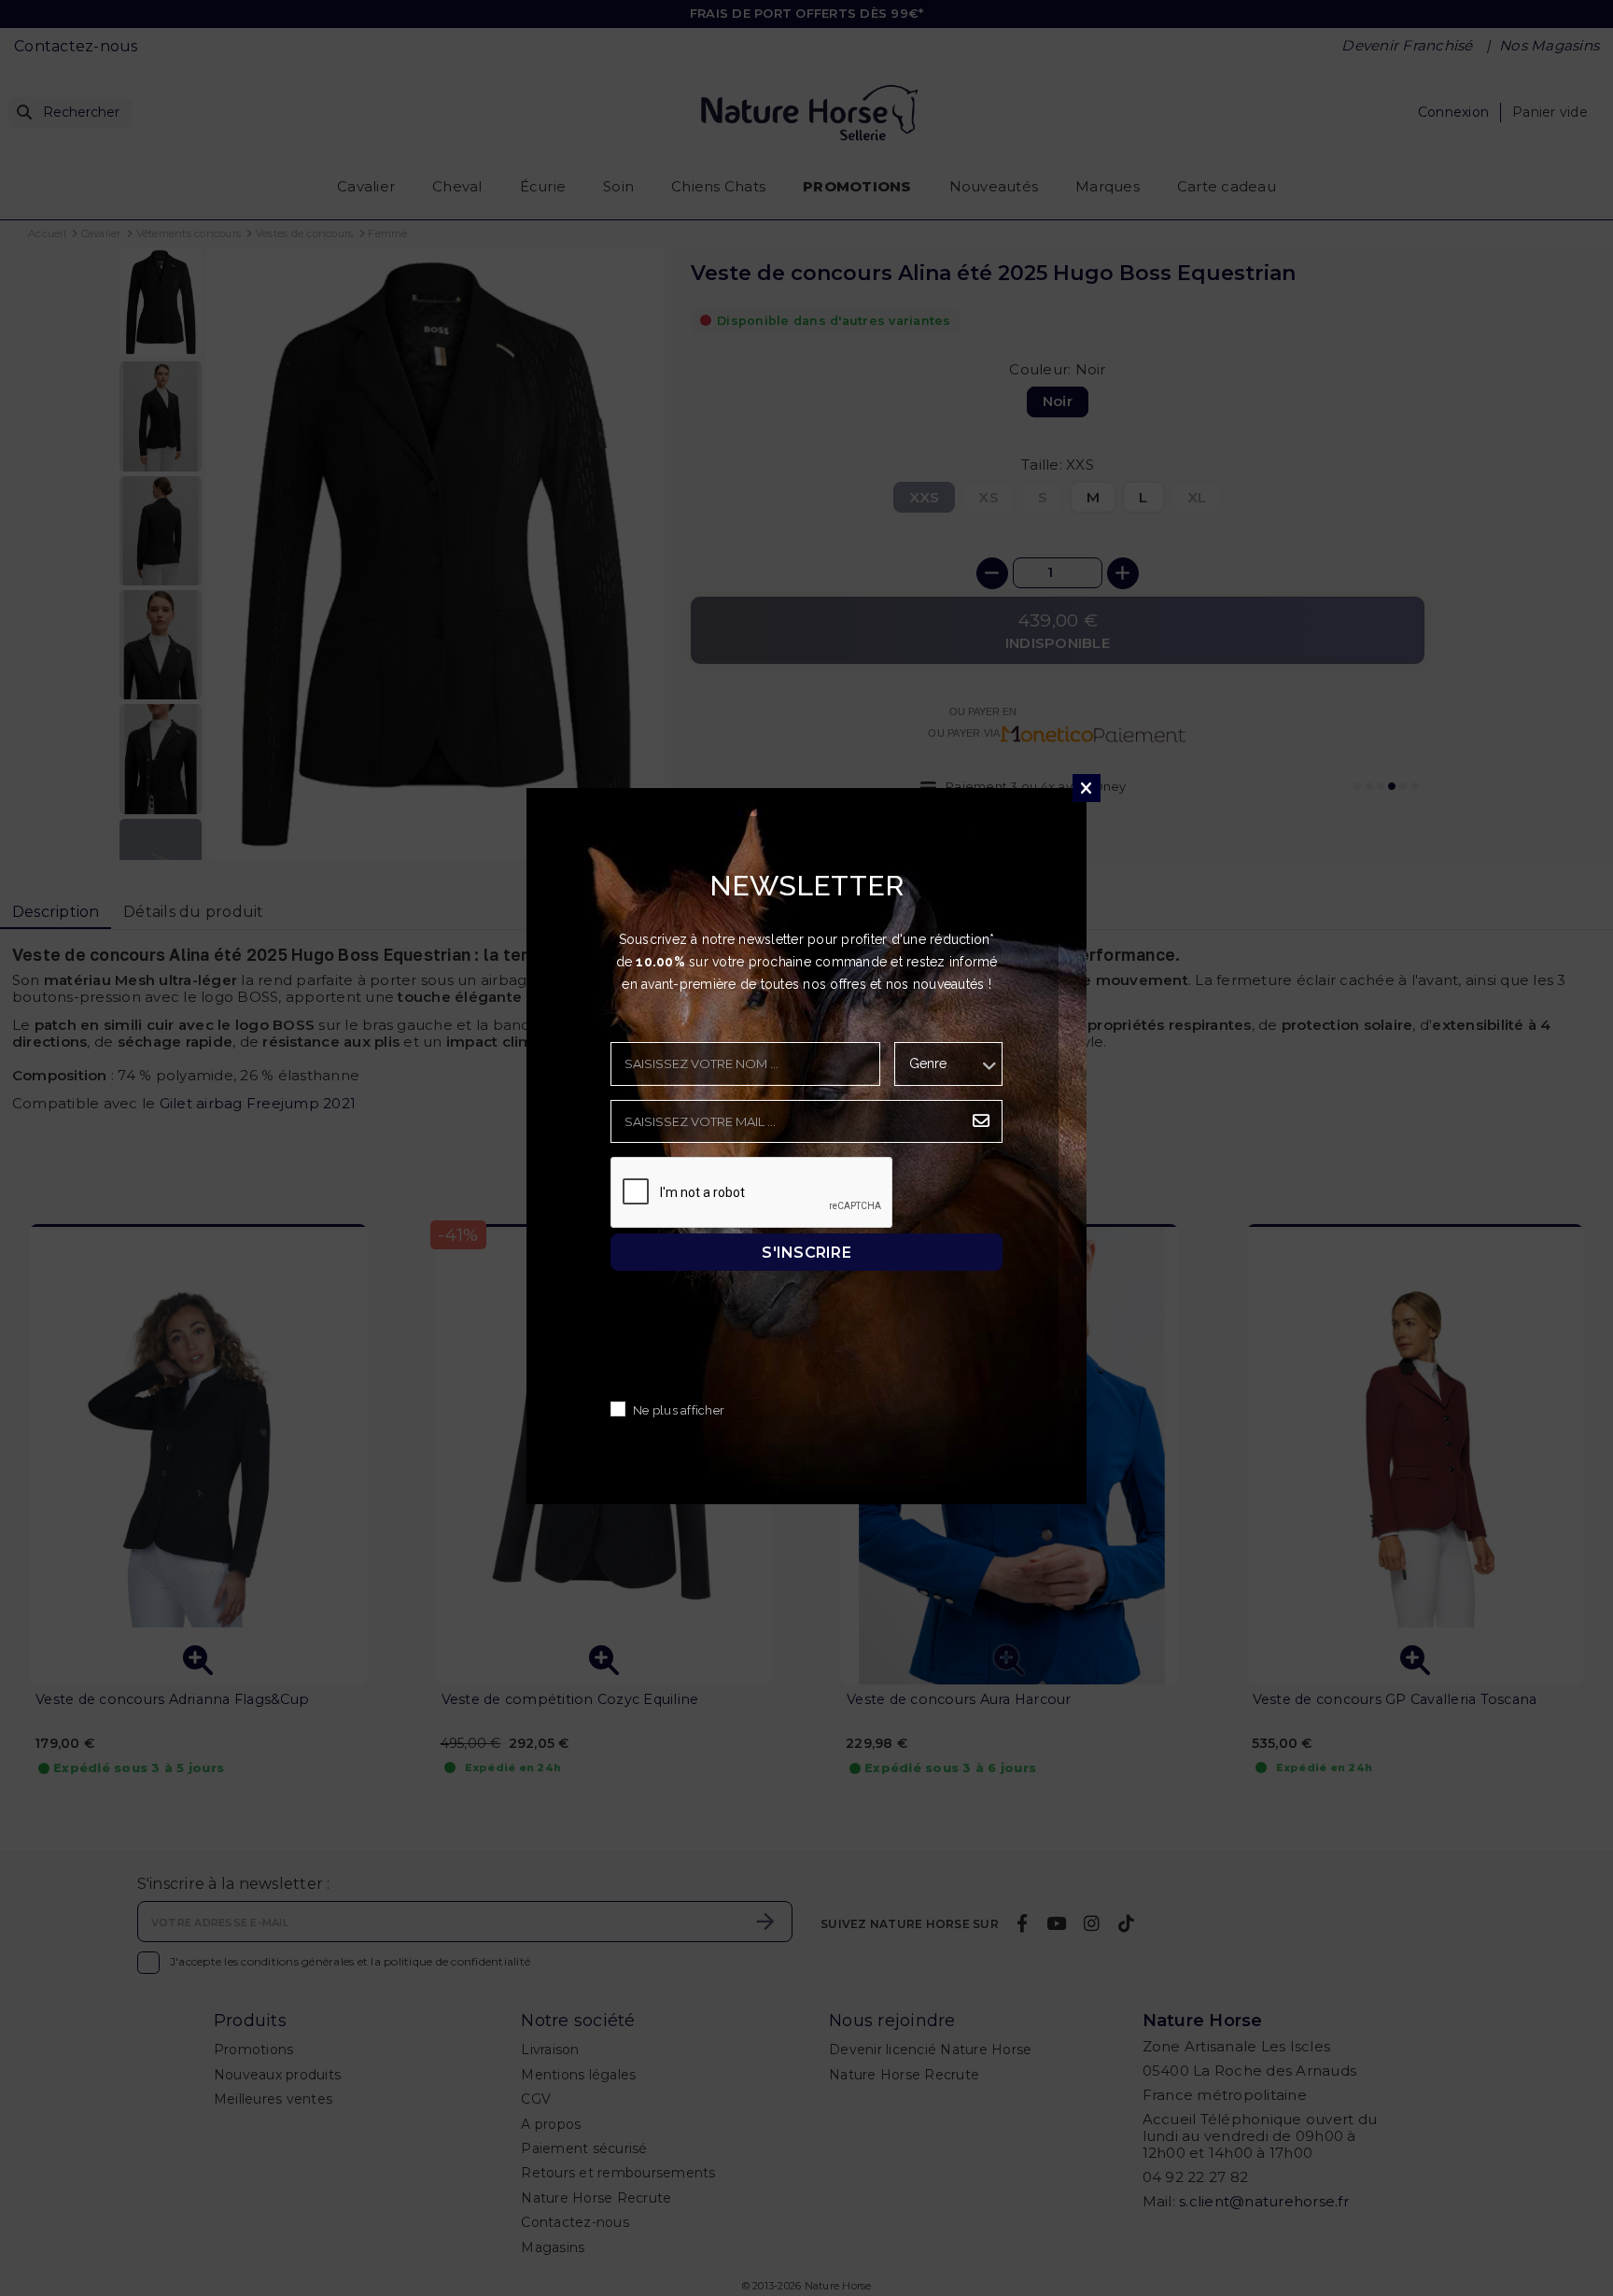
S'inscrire (806, 1252)
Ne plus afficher (679, 1410)
